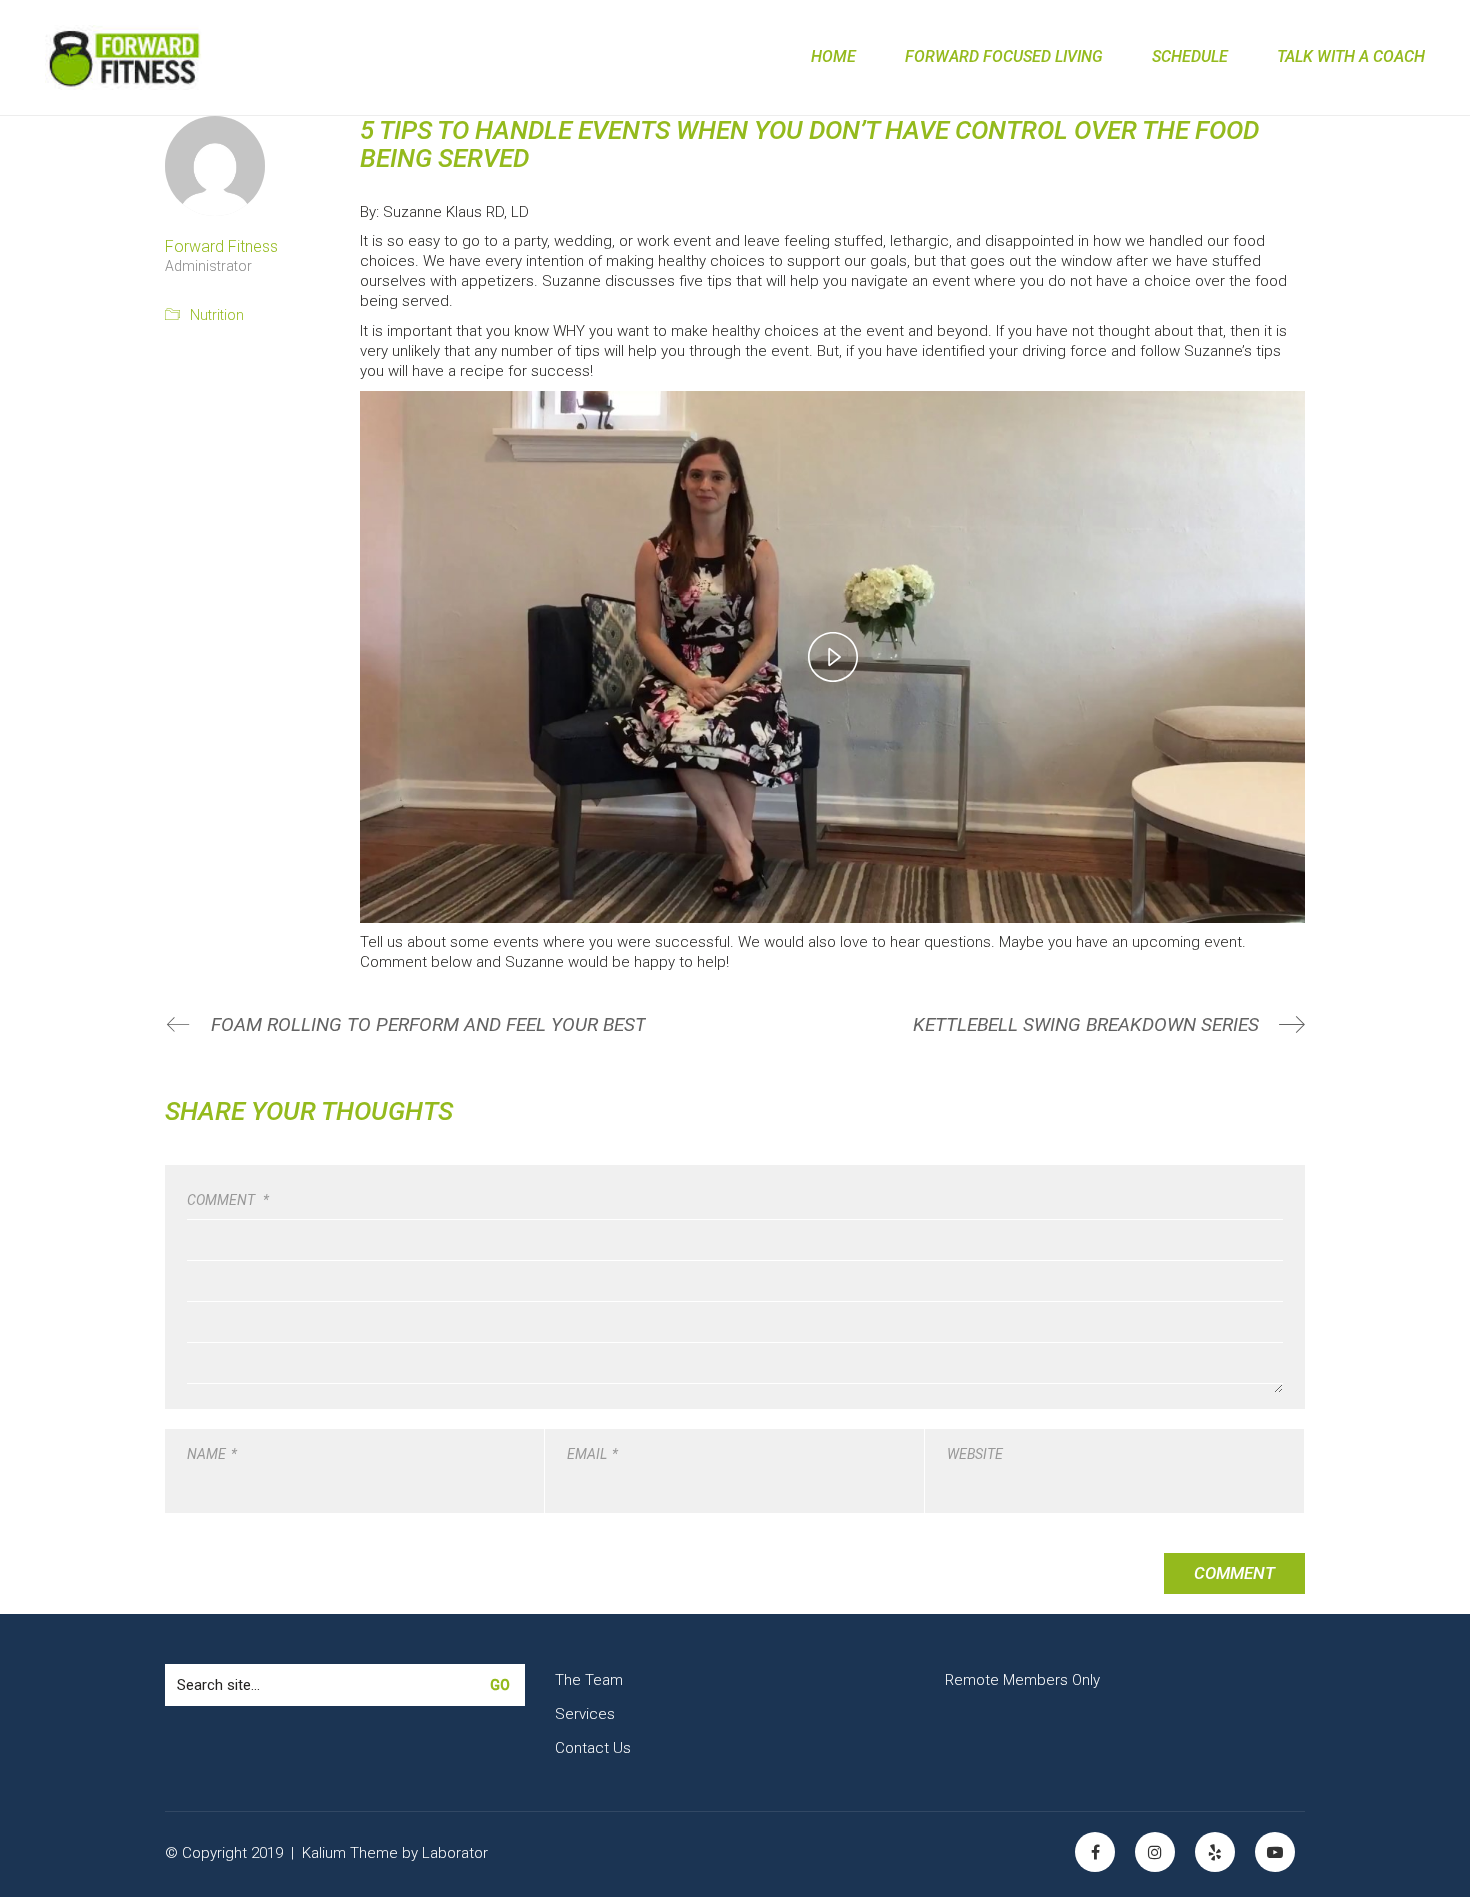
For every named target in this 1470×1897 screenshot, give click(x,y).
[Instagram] (1155, 1852)
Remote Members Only (1022, 1680)
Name (212, 1454)
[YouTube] (1275, 1852)
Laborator (455, 1853)
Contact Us (593, 1748)
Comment (228, 1200)
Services (585, 1714)
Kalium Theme (350, 1853)
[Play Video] (833, 657)
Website (975, 1454)
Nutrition (217, 315)
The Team (589, 1680)
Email (592, 1454)
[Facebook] (1095, 1852)
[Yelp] (1215, 1852)
